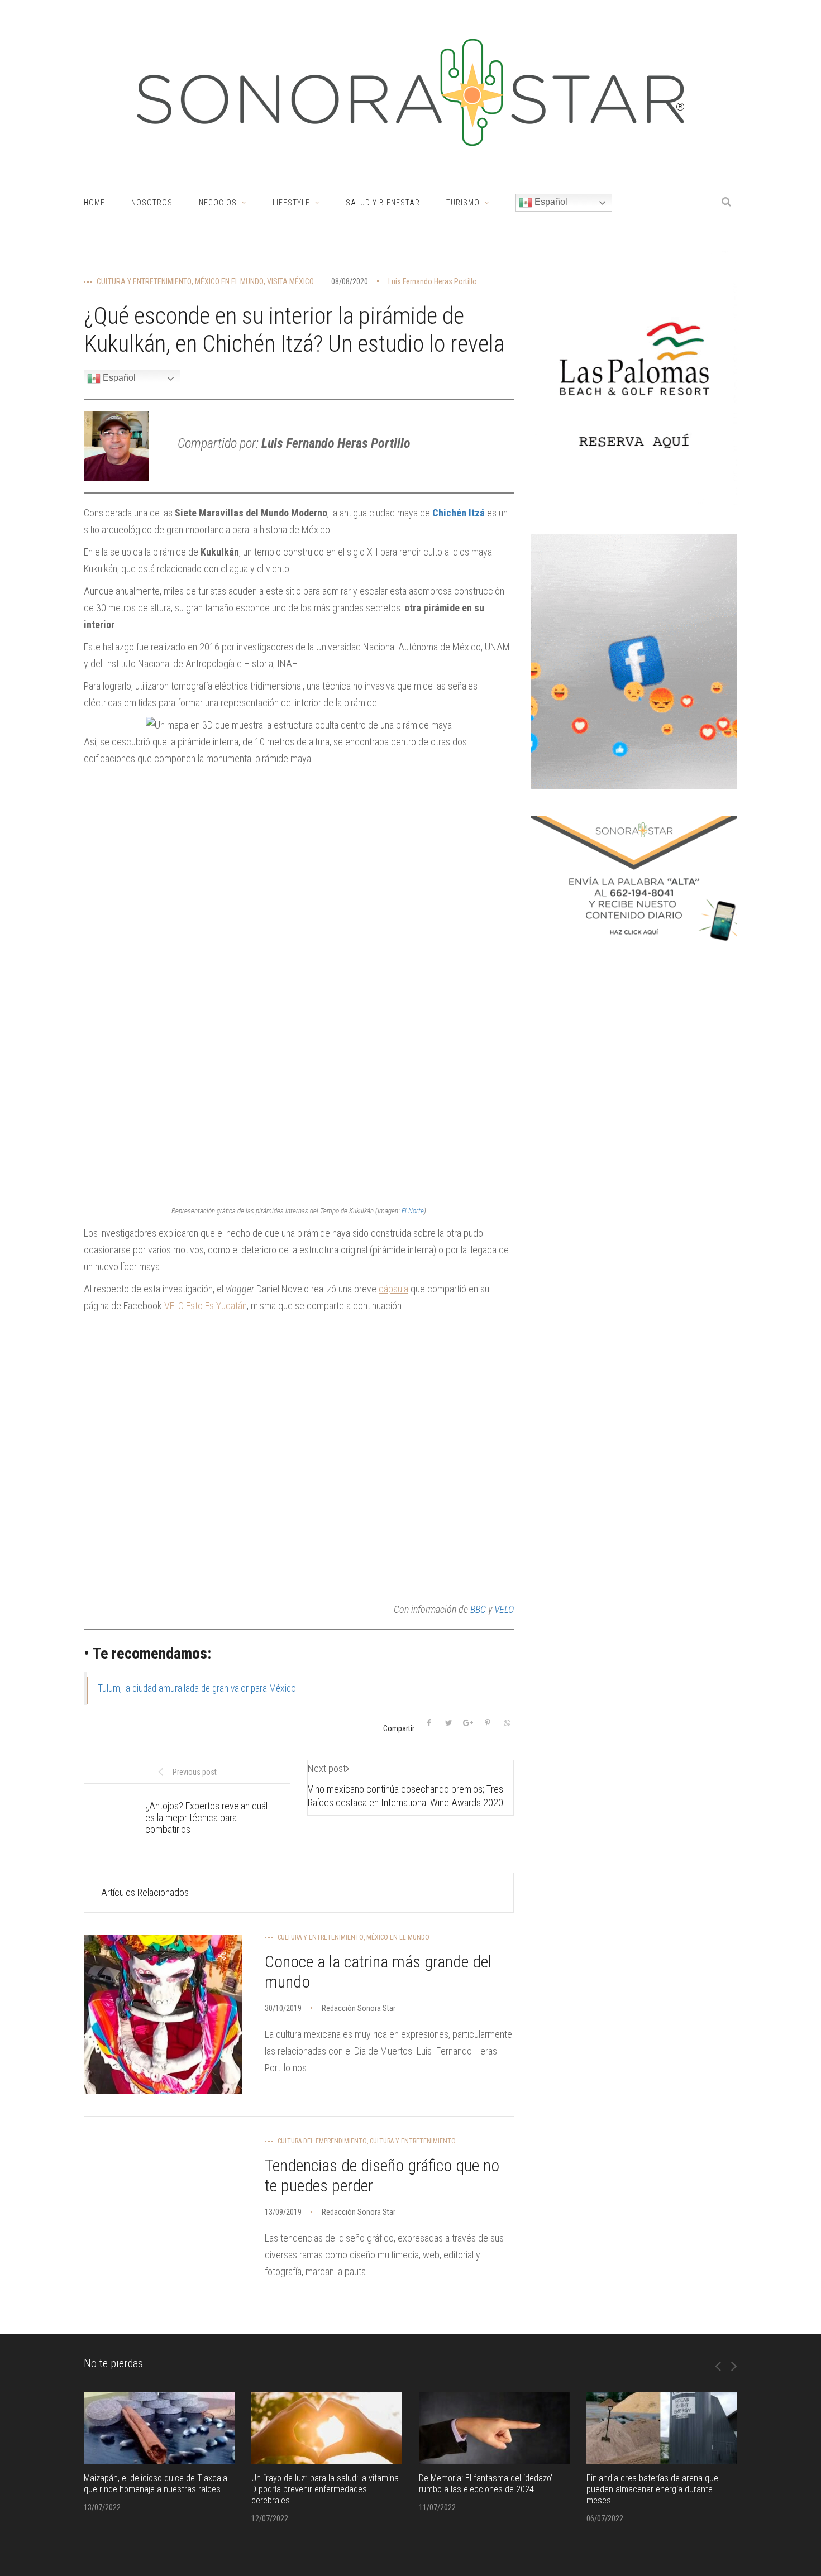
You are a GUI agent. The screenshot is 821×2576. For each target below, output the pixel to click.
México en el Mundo (229, 281)
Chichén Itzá (459, 513)
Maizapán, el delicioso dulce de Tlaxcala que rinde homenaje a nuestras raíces (156, 2484)
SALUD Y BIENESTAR (383, 203)
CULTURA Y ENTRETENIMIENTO (144, 281)
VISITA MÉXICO (290, 281)
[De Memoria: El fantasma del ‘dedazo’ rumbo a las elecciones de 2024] (494, 2428)
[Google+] (468, 1723)
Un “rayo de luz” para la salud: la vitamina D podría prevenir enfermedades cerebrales (325, 2489)
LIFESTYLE (291, 203)
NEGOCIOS (218, 203)
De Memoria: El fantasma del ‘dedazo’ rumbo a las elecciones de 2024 (486, 2484)
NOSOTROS (152, 203)
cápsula (393, 1289)
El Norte (413, 1211)
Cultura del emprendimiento (322, 2141)
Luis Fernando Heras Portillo (433, 281)
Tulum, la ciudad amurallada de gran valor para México (197, 1688)
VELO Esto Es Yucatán (206, 1306)
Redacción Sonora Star (359, 2008)
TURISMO (463, 203)
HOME (94, 203)
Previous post (195, 1772)
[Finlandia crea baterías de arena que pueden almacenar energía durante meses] (662, 2428)
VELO (504, 1609)
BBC (478, 1609)
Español (550, 202)
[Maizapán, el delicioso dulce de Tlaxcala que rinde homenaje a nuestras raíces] (159, 2428)
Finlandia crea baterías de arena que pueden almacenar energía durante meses (652, 2489)
